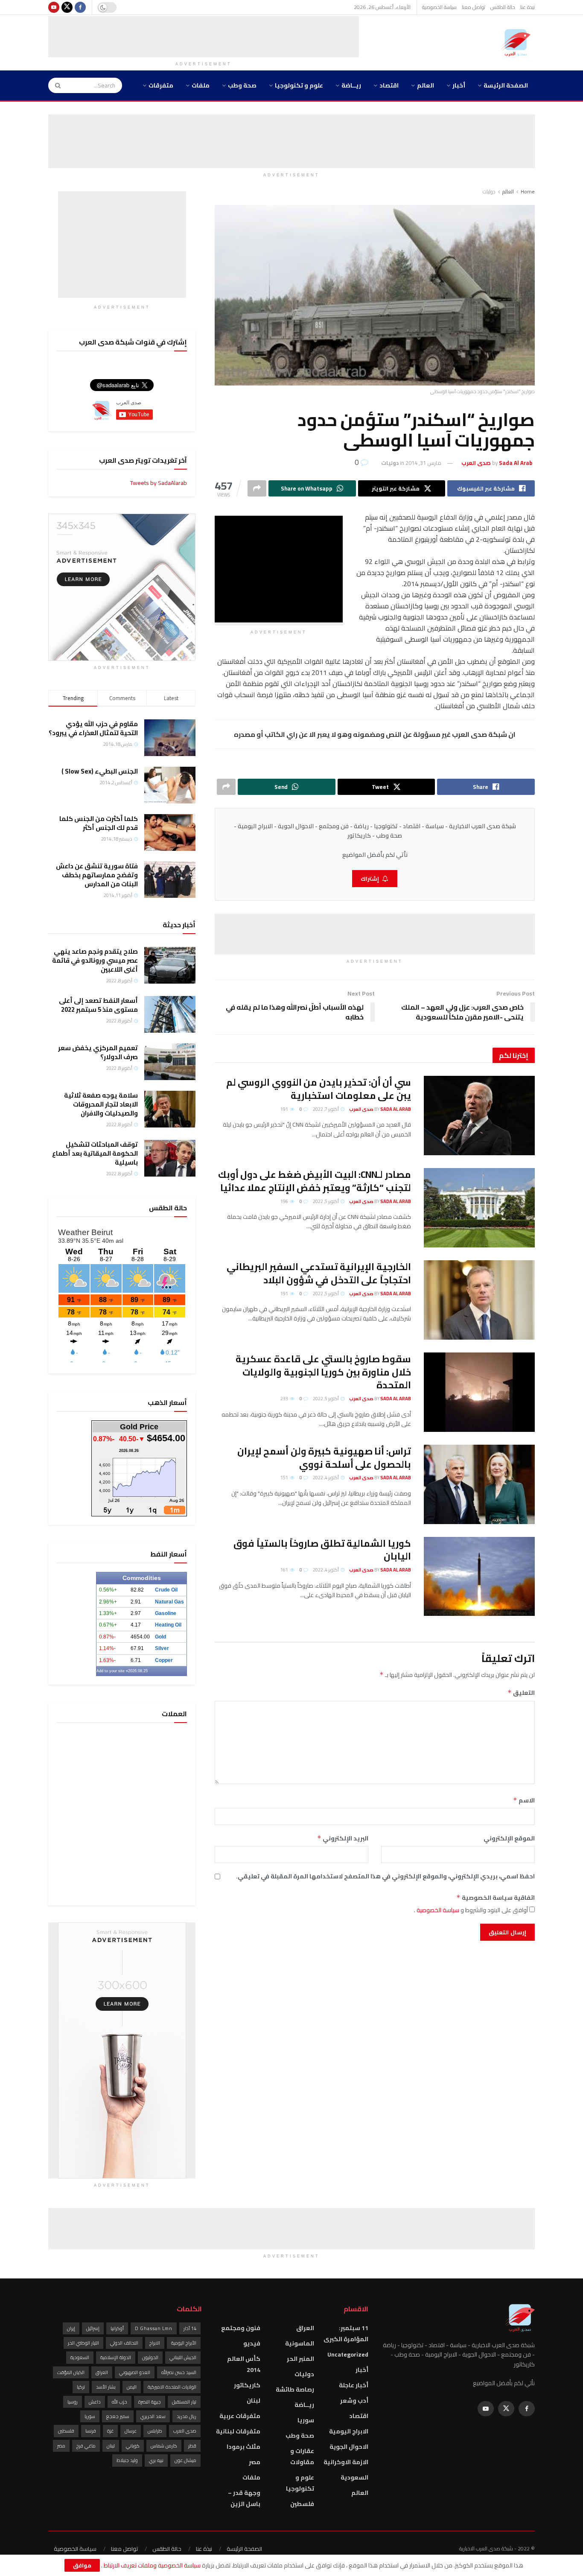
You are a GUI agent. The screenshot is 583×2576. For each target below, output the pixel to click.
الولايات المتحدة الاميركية (172, 2387)
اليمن (132, 2387)
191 (285, 1109)
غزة (110, 2431)
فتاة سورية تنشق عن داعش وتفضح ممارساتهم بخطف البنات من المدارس (97, 875)
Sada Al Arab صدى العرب (380, 1109)
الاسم (524, 1800)
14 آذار (190, 2328)
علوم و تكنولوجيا (299, 85)
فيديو (252, 2343)
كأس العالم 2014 (244, 2364)
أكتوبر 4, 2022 (326, 1478)
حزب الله (120, 2402)
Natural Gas (169, 1602)
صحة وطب (242, 85)
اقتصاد (389, 85)
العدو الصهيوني (135, 2372)
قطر (192, 2446)
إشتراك (370, 879)
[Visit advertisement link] (122, 587)
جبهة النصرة (150, 2402)
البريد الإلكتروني (343, 1838)
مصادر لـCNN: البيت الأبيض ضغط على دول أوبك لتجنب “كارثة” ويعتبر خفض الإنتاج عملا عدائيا (315, 1181)
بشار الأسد (106, 2387)
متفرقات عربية (240, 2416)
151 (285, 1478)
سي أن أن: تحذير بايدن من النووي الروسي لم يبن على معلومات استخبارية (319, 1089)
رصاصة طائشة (295, 2389)
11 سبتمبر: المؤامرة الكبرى (346, 2334)
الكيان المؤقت (71, 2372)
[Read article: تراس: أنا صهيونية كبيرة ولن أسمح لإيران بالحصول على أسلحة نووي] (479, 1484)
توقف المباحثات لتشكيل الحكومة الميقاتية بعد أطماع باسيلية (95, 1153)
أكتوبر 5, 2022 (326, 1201)
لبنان (254, 2401)
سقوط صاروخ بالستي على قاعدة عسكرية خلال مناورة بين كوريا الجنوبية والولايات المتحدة (323, 1372)
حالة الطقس (503, 7)
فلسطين (302, 2504)
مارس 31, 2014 (423, 463)
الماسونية (300, 2343)
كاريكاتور (247, 2385)
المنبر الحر (300, 2359)
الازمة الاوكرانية (346, 2462)
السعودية (354, 2477)
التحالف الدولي (124, 2343)
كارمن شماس (164, 2446)
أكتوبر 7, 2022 (326, 1109)
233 (285, 1399)
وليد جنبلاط (127, 2460)
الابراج (155, 2343)
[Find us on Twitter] (67, 7)
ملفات (201, 85)
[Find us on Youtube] (54, 7)
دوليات (489, 191)
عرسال (131, 2431)
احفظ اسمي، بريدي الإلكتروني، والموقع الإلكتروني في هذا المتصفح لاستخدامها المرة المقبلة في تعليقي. (385, 1876)
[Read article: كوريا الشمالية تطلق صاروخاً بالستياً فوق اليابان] (479, 1577)
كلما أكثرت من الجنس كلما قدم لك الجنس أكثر (99, 823)
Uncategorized (348, 2354)
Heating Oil (168, 1625)
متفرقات (161, 85)
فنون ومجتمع (241, 2328)
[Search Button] (55, 85)
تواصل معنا (474, 7)
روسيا (73, 2402)
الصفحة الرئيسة (506, 85)
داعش (95, 2402)
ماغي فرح (86, 2446)
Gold (160, 1637)
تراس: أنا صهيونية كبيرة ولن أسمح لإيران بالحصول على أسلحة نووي (324, 1458)
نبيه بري (156, 2460)
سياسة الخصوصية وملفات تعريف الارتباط (152, 2565)
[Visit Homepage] (518, 43)
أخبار (459, 85)
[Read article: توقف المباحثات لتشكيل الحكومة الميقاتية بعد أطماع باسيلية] (170, 1158)
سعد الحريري (153, 2416)
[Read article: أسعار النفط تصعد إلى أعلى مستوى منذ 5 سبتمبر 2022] (170, 1014)
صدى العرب (185, 2431)
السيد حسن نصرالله (179, 2372)
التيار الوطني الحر (83, 2343)
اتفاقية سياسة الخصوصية (496, 1898)
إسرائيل (93, 2328)
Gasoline (166, 1613)
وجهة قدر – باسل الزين (244, 2498)
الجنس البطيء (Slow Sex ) (100, 771)
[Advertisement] (204, 35)
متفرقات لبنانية (238, 2431)
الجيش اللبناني (183, 2357)
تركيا (81, 2387)
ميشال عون (185, 2460)
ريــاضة (351, 85)
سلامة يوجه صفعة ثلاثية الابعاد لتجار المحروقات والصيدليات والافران (101, 1104)
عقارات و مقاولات (302, 2456)
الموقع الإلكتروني (509, 1838)
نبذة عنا (528, 7)
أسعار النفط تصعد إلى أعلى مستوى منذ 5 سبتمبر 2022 (98, 1005)
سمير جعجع (118, 2416)
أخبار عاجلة (354, 2385)
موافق (82, 2565)
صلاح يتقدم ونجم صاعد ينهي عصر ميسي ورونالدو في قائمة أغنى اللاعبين (95, 960)
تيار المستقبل (184, 2402)
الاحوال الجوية (349, 2447)
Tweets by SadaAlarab (159, 483)
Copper (164, 1660)
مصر (255, 2462)
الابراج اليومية (349, 2431)
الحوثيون (150, 2357)
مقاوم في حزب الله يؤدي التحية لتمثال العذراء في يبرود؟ (93, 728)
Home (528, 191)
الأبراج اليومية (184, 2343)
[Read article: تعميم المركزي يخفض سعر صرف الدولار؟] (170, 1062)
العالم (426, 85)
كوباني (133, 2446)
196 (285, 1201)
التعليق (521, 1693)
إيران (71, 2328)
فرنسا (91, 2431)
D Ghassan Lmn (154, 2328)
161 (285, 1570)
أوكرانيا (117, 2328)
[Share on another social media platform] (257, 488)
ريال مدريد (187, 2416)
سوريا (306, 2420)
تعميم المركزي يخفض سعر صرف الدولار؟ (98, 1052)
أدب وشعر (354, 2401)
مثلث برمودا (243, 2447)
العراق (305, 2328)
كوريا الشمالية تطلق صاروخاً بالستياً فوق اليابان (322, 1550)
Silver (162, 1648)
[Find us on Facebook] (80, 7)
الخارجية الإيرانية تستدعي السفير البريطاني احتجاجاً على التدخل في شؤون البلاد (319, 1273)
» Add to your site (112, 1671)
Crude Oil (166, 1590)
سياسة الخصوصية (439, 7)
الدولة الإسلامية (116, 2357)
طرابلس (155, 2431)
